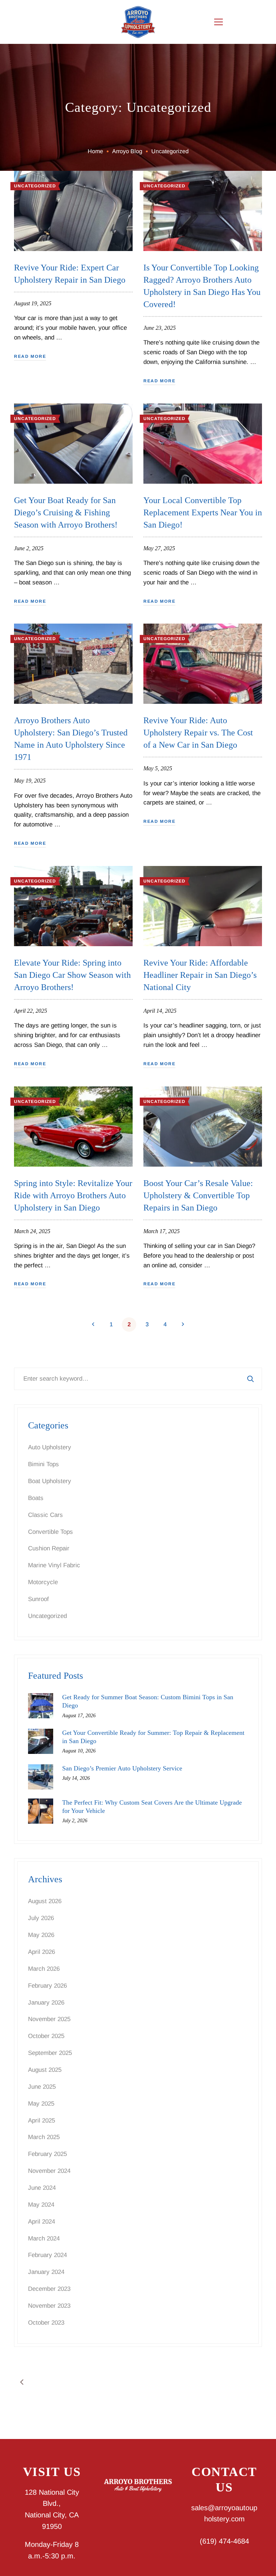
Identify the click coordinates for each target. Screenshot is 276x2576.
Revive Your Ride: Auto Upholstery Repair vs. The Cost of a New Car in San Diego (198, 733)
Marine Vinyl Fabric (54, 1565)
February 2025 (47, 2154)
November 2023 (49, 2306)
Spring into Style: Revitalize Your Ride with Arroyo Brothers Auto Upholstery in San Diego (73, 1195)
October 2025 (46, 2036)
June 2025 (42, 2087)
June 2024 (42, 2188)
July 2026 (41, 1918)
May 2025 (41, 2104)
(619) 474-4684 (224, 2541)
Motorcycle (43, 1582)
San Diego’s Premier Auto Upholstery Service (122, 1768)
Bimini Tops (43, 1464)
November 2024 (49, 2171)
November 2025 (49, 2019)
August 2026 (45, 1901)
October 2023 (46, 2323)
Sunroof (38, 1599)
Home (95, 151)
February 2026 (47, 1986)
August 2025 (45, 2070)
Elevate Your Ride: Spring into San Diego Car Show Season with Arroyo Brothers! (72, 975)
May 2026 (41, 1935)
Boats (36, 1498)
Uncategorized (35, 186)
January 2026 (46, 2003)
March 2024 (44, 2238)
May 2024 (41, 2205)
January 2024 (46, 2272)
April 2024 (42, 2222)
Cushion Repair (49, 1548)
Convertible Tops (50, 1532)
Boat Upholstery (50, 1481)
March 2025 (44, 2137)
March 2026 (44, 1969)
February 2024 (47, 2255)
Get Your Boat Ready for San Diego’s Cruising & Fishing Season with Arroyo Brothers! (66, 512)
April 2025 (42, 2121)
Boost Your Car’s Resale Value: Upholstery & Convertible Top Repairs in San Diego (198, 1195)
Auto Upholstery (50, 1447)
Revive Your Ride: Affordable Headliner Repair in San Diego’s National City (200, 975)
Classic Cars (45, 1515)
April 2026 (42, 1952)
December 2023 (49, 2289)
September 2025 (50, 2053)
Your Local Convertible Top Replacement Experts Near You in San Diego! (203, 512)
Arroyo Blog (127, 151)
